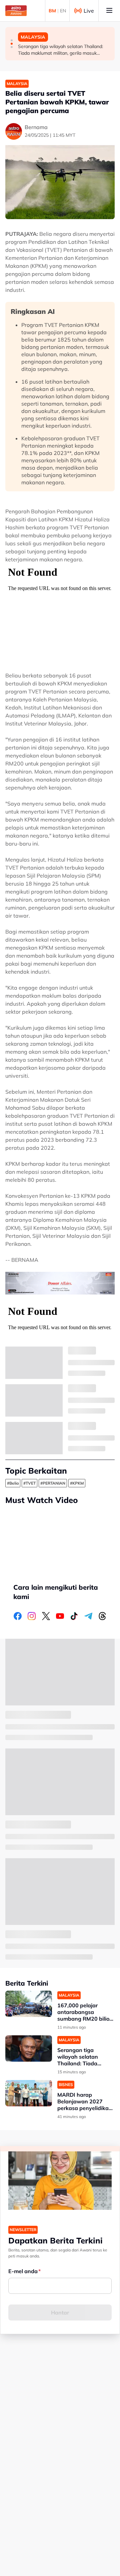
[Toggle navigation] (109, 11)
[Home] (16, 11)
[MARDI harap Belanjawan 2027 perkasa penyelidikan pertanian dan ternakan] (29, 2093)
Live (89, 11)
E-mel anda (23, 2271)
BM (52, 11)
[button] (12, 40)
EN (63, 11)
